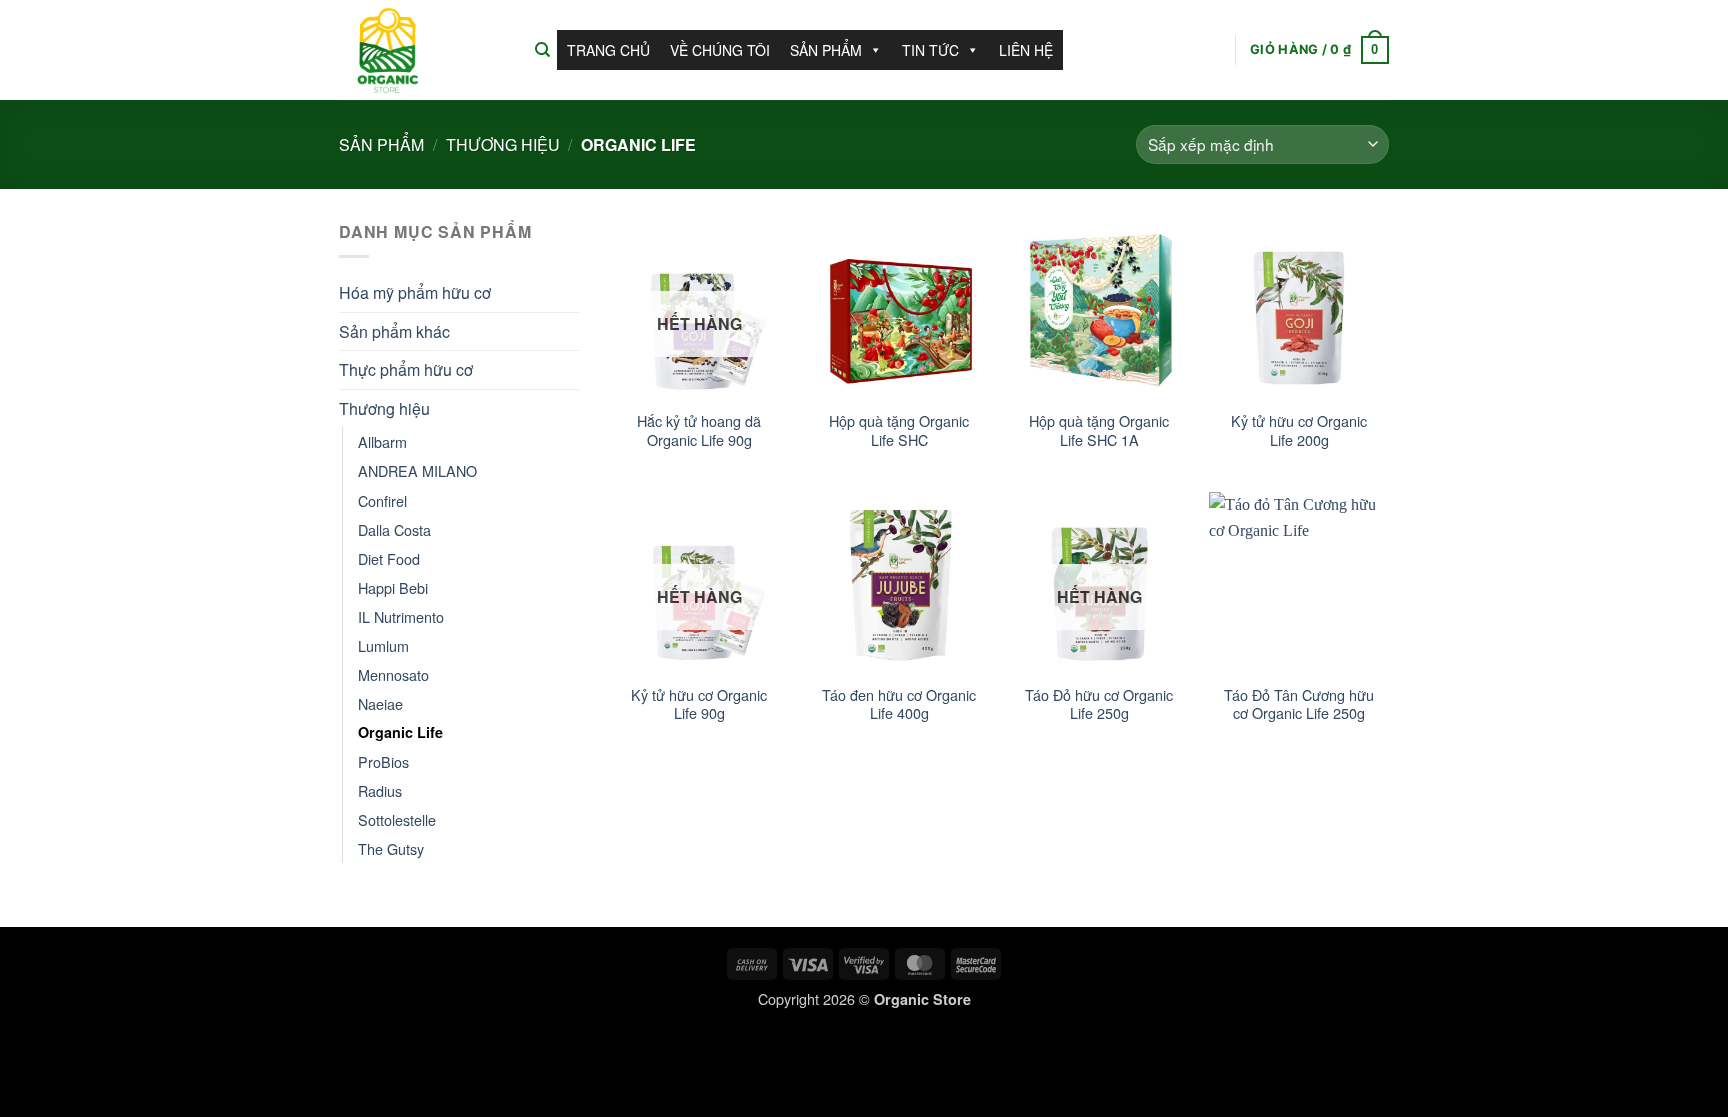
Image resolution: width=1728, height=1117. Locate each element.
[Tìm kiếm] (542, 50)
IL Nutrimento (401, 616)
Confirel (382, 500)
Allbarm (382, 441)
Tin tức (930, 50)
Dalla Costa (394, 529)
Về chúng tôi (720, 50)
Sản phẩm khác (394, 331)
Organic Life (400, 732)
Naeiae (380, 703)
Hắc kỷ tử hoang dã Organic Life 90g (699, 430)
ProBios (383, 761)
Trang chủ (608, 50)
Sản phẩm (826, 50)
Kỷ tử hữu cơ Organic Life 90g (699, 704)
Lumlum (383, 645)
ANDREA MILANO (417, 470)
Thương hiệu (503, 144)
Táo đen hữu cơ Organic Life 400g (899, 704)
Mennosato (393, 674)
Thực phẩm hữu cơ (406, 369)
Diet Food (389, 558)
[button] (1319, 50)
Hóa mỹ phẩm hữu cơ (415, 292)
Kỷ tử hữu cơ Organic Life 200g (1299, 430)
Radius (380, 790)
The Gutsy (391, 848)
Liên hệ (1026, 50)
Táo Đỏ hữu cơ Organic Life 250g (1099, 704)
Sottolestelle (397, 819)
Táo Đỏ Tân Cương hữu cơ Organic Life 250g (1299, 704)
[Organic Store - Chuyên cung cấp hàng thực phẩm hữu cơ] (422, 50)
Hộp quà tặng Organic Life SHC (899, 430)
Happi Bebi (393, 587)
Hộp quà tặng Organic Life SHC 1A (1099, 430)
